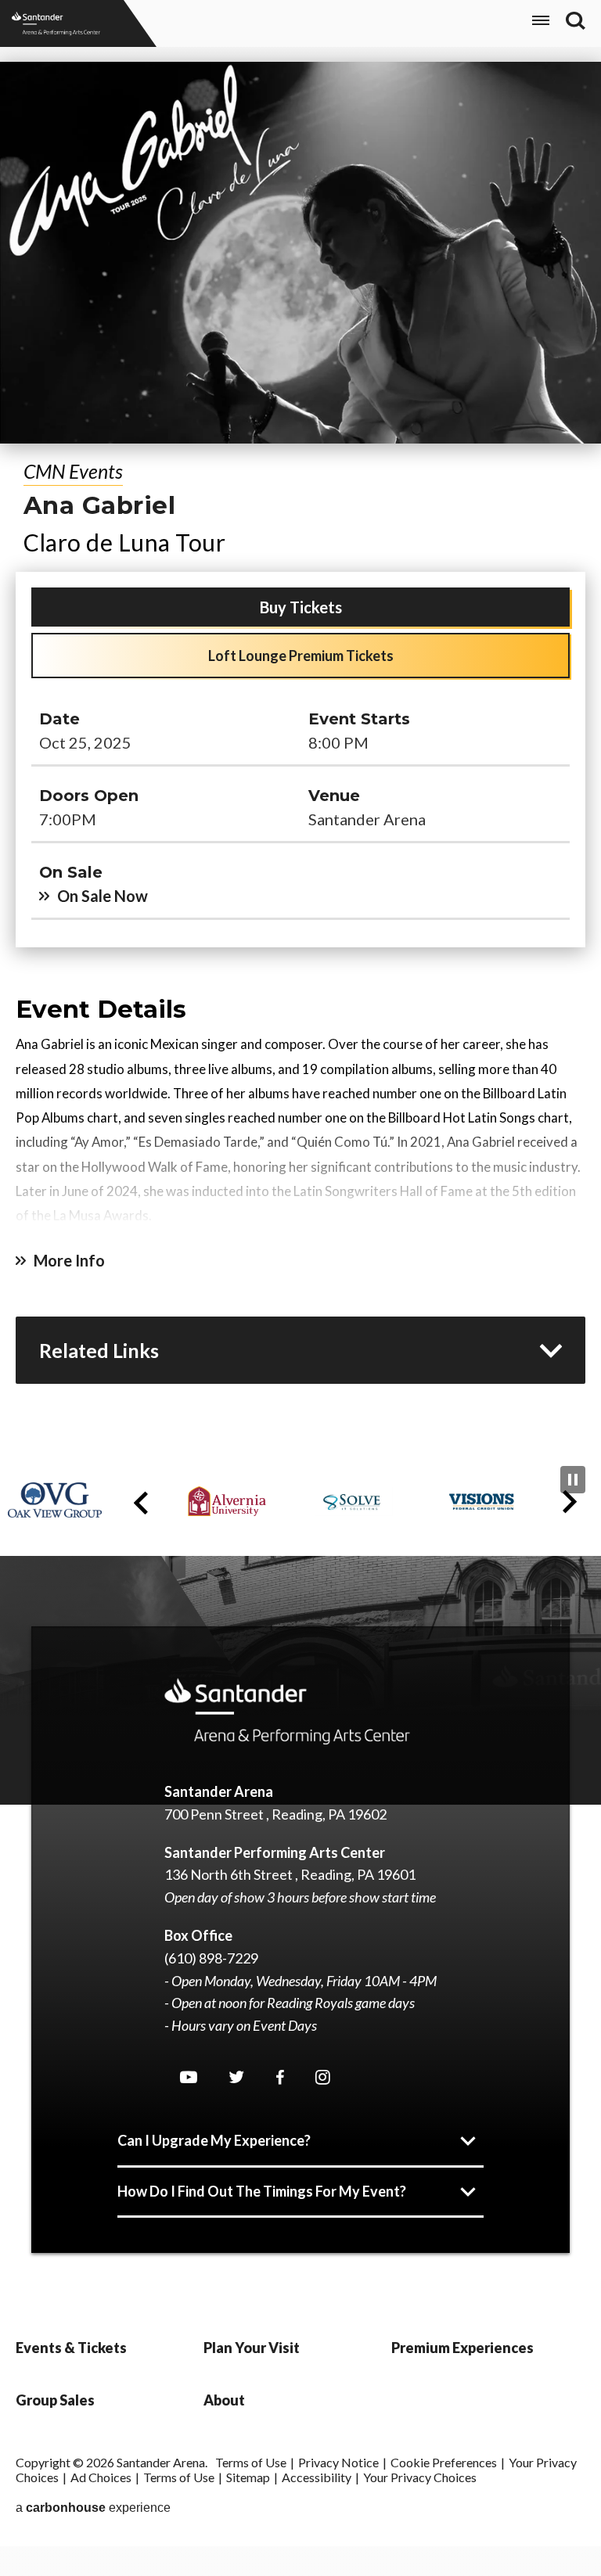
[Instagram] (323, 2077)
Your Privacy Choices (420, 2477)
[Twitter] (236, 2077)
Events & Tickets (71, 2348)
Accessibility (317, 2477)
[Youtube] (189, 2077)
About (224, 2400)
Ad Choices (101, 2477)
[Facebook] (280, 2078)
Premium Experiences (462, 2348)
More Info (69, 1260)
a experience (93, 2508)
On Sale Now (103, 896)
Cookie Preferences (444, 2462)
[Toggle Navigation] (541, 23)
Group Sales (55, 2400)
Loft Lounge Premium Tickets (301, 656)
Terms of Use (251, 2462)
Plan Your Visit (252, 2348)
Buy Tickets (301, 607)
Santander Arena (56, 23)
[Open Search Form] (576, 21)
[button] (141, 1503)
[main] (300, 754)
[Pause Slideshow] (573, 1480)
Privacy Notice (338, 2462)
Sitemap (248, 2477)
